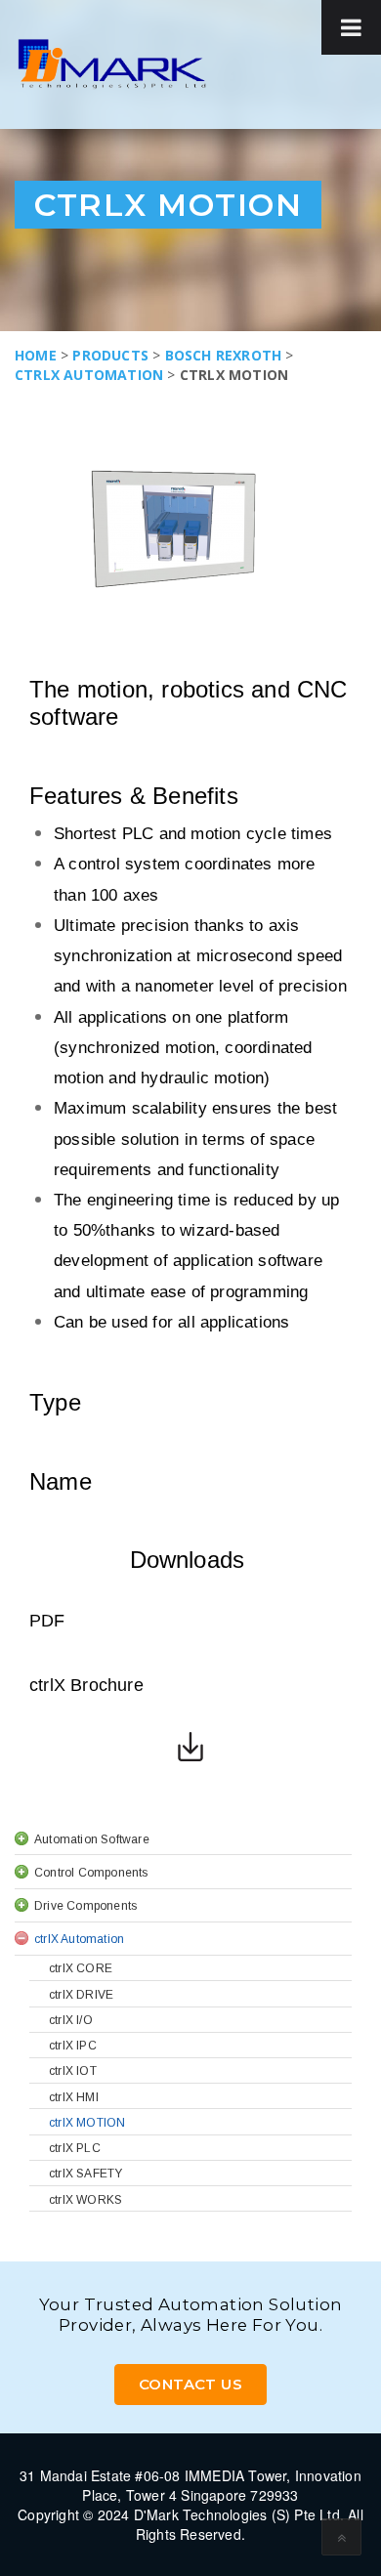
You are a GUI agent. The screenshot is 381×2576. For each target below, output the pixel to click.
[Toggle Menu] (351, 27)
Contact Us (190, 2384)
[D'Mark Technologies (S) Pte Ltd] (112, 64)
